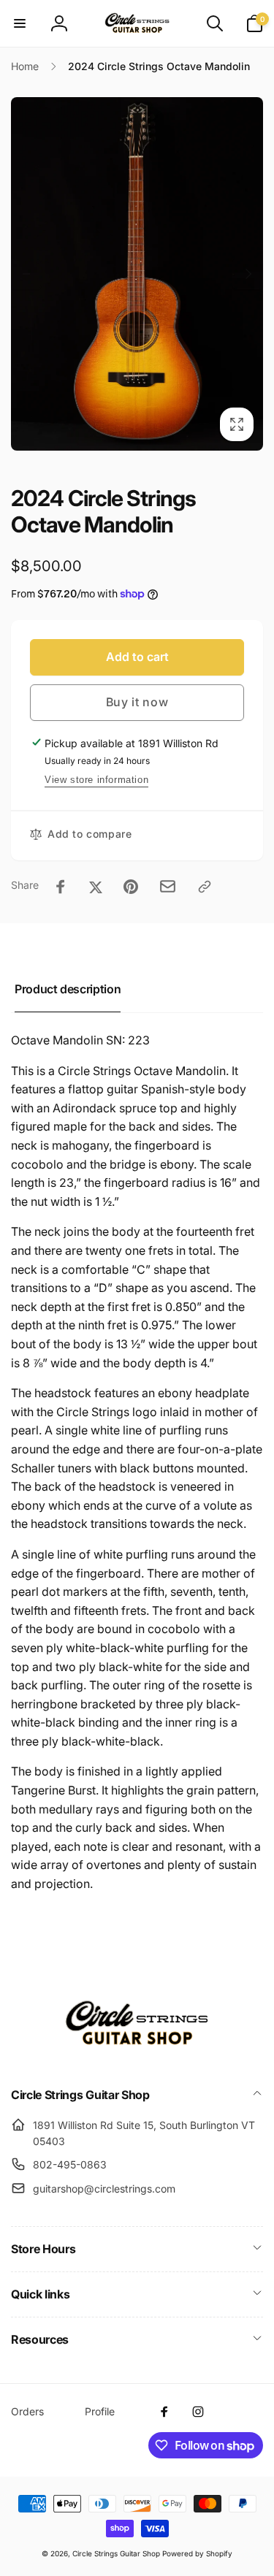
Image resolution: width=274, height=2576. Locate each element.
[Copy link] (205, 887)
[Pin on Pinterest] (131, 887)
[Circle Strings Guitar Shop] (137, 2055)
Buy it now (137, 702)
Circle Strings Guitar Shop (116, 2553)
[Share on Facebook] (61, 887)
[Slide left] (26, 274)
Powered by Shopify (197, 2553)
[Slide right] (248, 274)
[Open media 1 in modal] (137, 274)
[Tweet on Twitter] (96, 887)
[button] (20, 23)
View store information (96, 780)
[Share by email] (168, 886)
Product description (68, 989)
